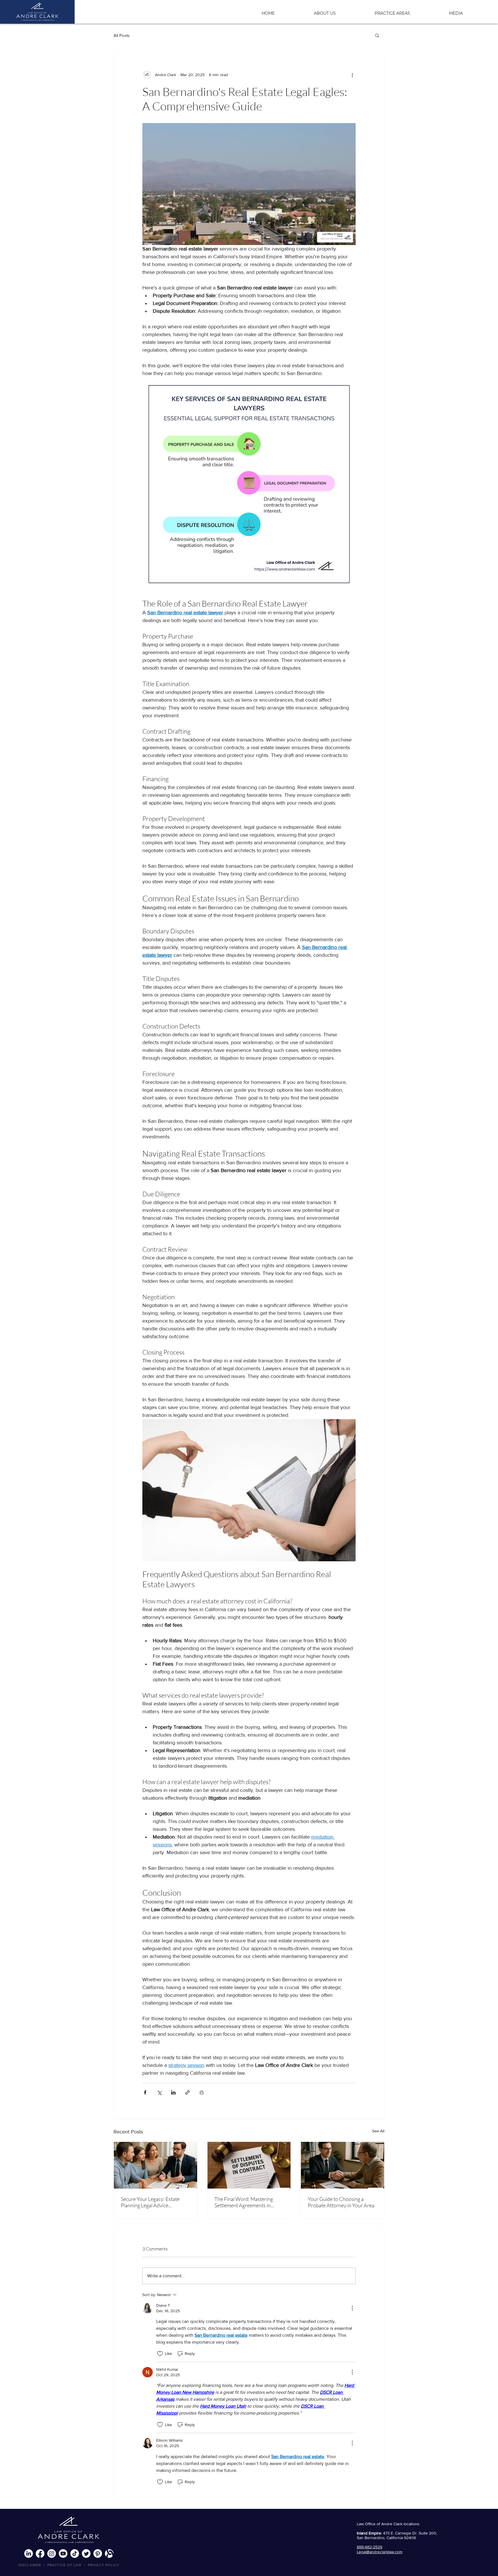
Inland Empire (369, 2533)
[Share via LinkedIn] (173, 2092)
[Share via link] (187, 2092)
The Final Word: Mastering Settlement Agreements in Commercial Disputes (244, 2202)
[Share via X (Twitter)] (159, 2092)
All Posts (122, 35)
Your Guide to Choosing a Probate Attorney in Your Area (341, 2202)
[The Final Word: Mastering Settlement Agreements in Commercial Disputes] (249, 2165)
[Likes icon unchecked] (160, 2354)
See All (378, 2131)
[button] (408, 11)
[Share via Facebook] (145, 2092)
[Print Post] (202, 2092)
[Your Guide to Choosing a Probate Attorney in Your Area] (343, 2165)
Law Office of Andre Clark (380, 2524)
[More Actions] (352, 2308)
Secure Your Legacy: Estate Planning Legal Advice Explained (150, 2202)
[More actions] (352, 75)
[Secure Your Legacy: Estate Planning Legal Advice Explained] (155, 2165)
